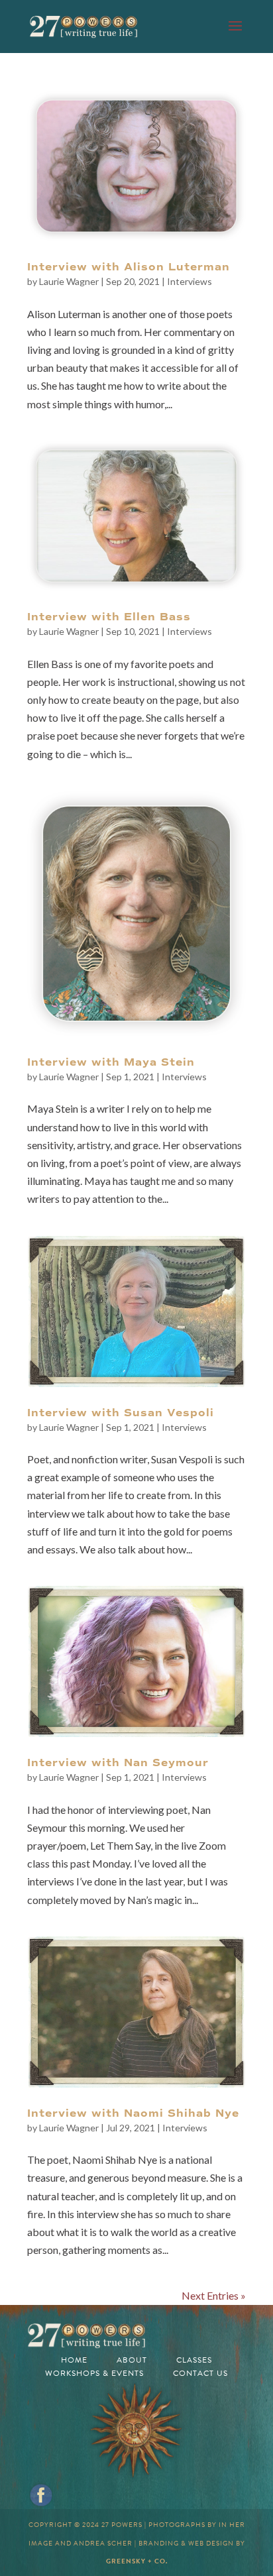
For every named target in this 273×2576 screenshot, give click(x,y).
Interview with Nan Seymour (118, 1763)
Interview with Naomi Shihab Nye (133, 2113)
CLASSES (194, 2360)
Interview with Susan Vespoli (121, 1413)
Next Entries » (214, 2295)
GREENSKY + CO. (137, 2561)
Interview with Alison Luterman (129, 267)
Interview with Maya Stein (111, 1062)
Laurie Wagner (69, 281)
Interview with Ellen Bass (109, 617)
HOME (74, 2360)
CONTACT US (200, 2373)
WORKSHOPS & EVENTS (94, 2373)
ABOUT (132, 2360)
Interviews (190, 281)
